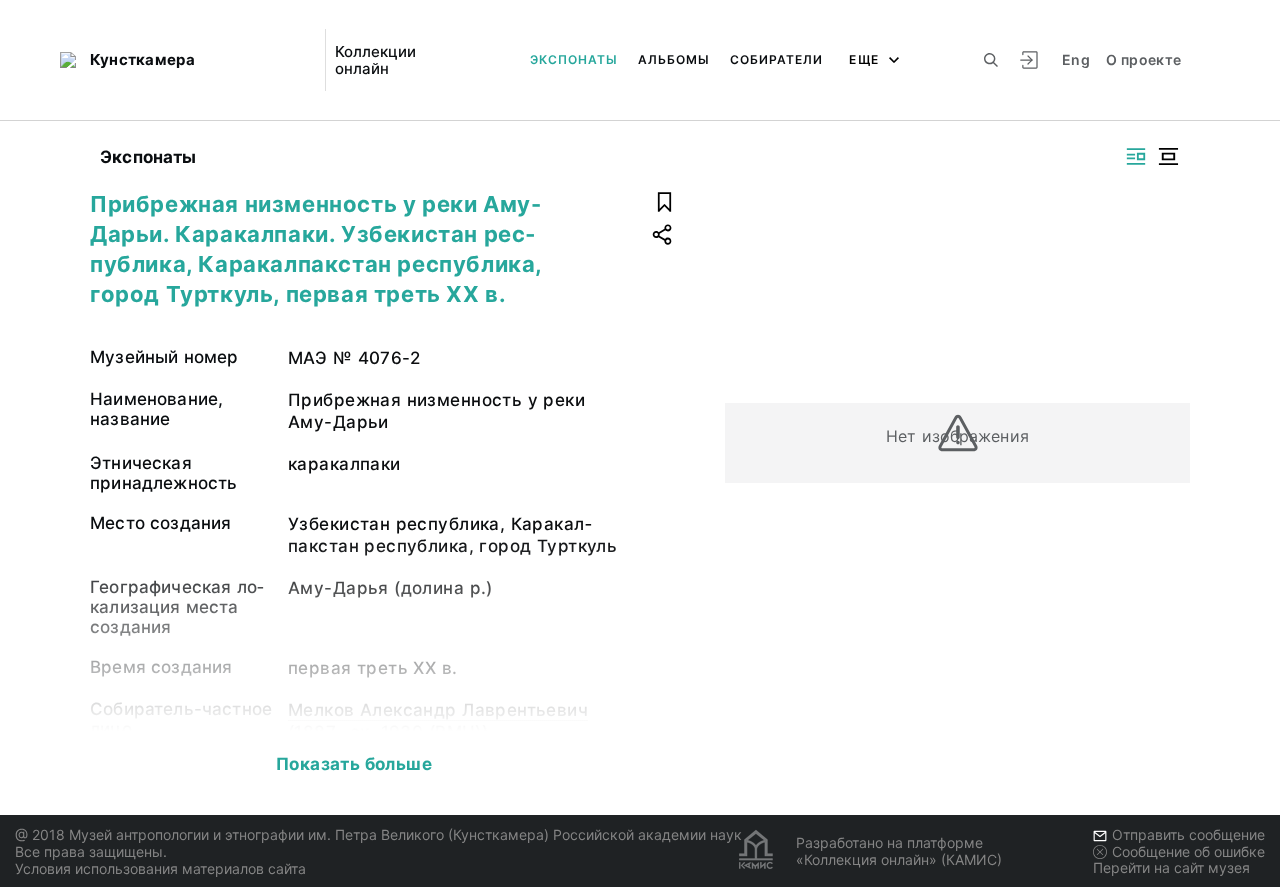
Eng (1076, 59)
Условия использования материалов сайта (160, 868)
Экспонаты (574, 59)
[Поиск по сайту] (991, 60)
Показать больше (354, 764)
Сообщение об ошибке (1188, 851)
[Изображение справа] (1136, 156)
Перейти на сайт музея (1171, 867)
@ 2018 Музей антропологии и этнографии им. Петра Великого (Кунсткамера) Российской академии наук (378, 834)
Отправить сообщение (1188, 834)
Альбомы (674, 59)
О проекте (1143, 59)
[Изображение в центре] (1168, 156)
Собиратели (776, 59)
